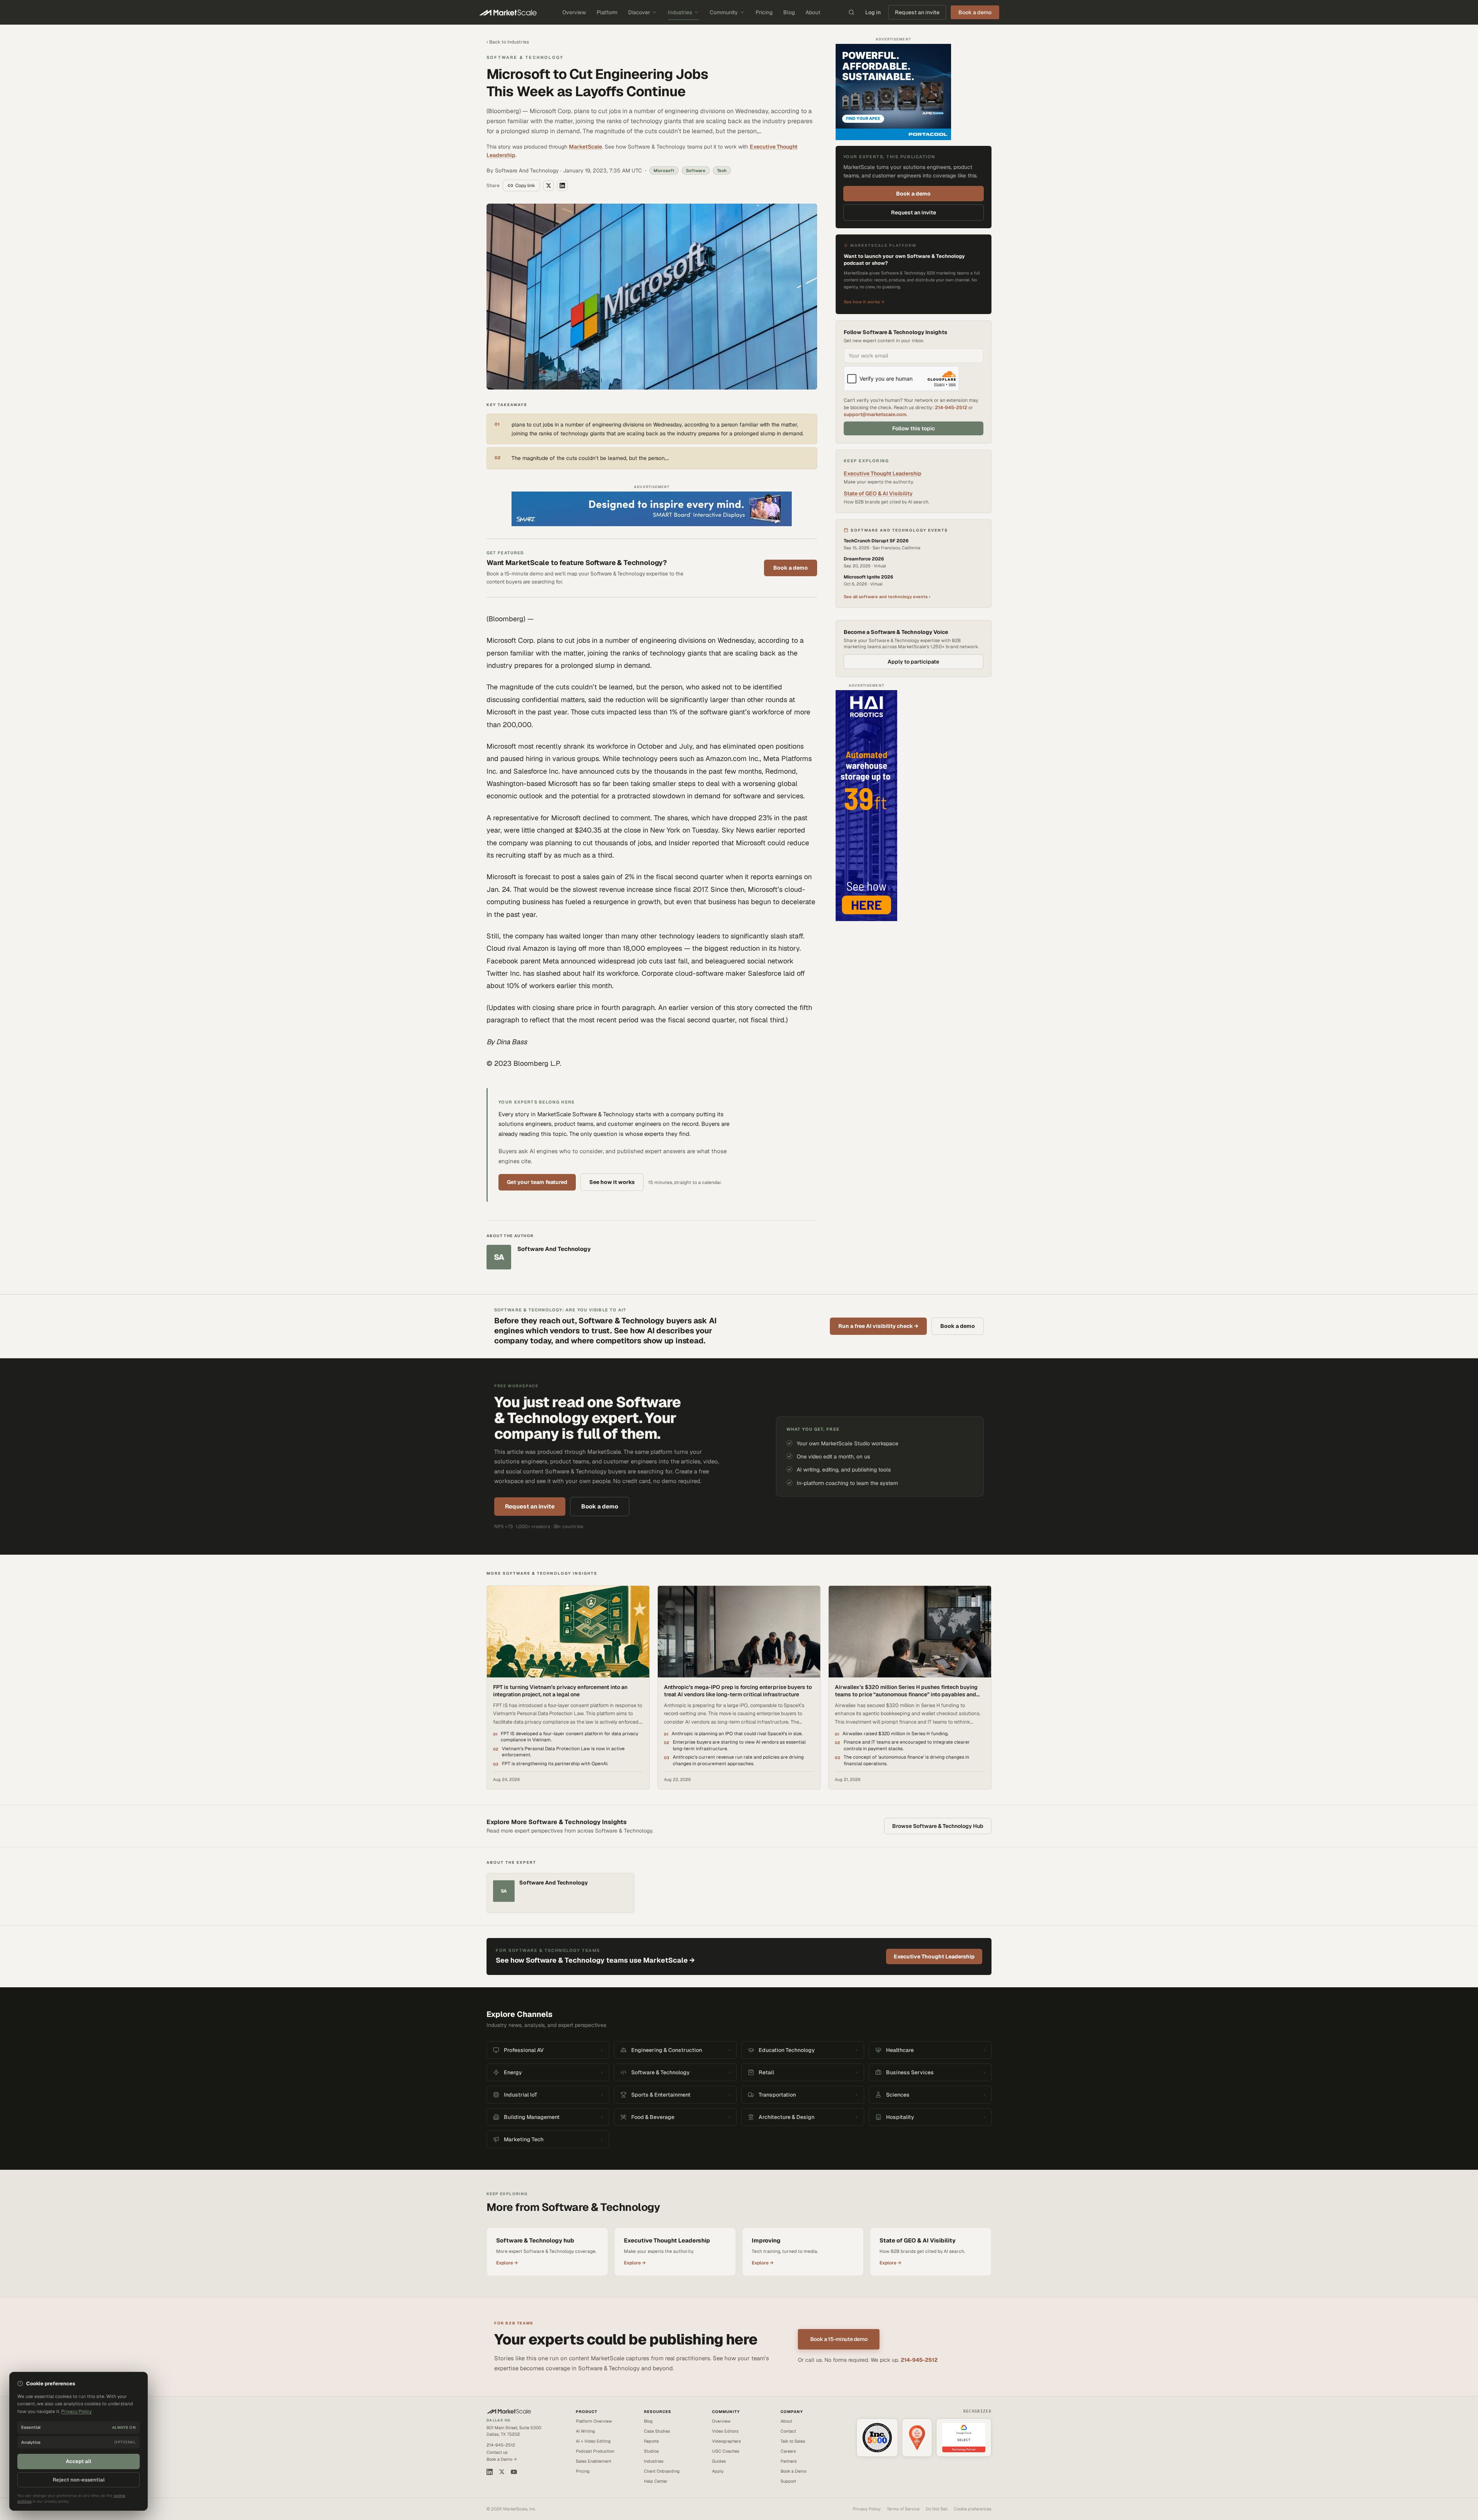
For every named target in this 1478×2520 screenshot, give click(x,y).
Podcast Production (595, 2451)
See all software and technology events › (887, 597)
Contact (788, 2431)
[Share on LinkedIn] (562, 186)
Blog (789, 12)
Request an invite (917, 12)
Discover (639, 12)
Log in (873, 12)
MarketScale (585, 147)
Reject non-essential (79, 2480)
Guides (719, 2461)
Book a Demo (793, 2471)
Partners (789, 2461)
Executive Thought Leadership (883, 473)
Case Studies (657, 2431)
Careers (788, 2451)
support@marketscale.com (875, 414)
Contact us (497, 2452)
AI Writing (585, 2431)
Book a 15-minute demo (839, 2339)
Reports (651, 2441)
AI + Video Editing (593, 2441)
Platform (607, 12)
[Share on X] (548, 186)
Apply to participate (913, 662)
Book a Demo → (502, 2459)
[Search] (851, 12)
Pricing (764, 12)
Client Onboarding (662, 2471)
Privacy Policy (867, 2509)
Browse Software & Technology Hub (938, 1826)
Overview (574, 12)
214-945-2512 (951, 407)
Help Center (656, 2481)
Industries (680, 12)
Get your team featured (537, 1182)
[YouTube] (514, 2472)
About (813, 12)
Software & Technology (525, 57)
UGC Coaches (726, 2451)
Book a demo (791, 568)
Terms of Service (903, 2509)
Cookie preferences (973, 2509)
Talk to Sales (793, 2441)
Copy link (525, 186)
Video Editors (725, 2431)
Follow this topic (914, 428)
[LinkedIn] (490, 2472)
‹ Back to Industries (508, 42)
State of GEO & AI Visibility (878, 493)
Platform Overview (594, 2421)
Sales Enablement (594, 2461)
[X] (502, 2472)
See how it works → (864, 302)
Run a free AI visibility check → (878, 1326)
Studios (651, 2451)
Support (788, 2481)
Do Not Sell (937, 2509)
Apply (718, 2471)
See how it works (612, 1182)
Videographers (726, 2441)
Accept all (79, 2461)
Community (724, 12)
